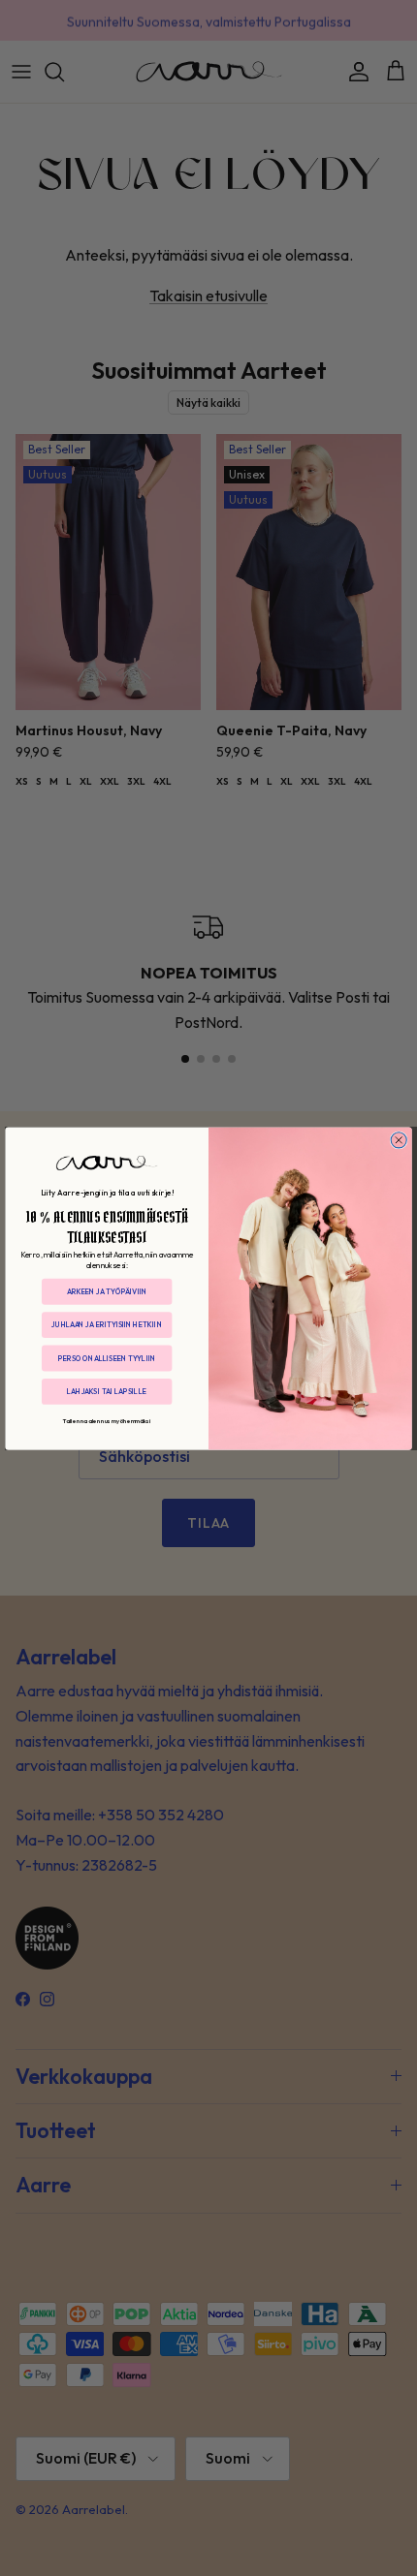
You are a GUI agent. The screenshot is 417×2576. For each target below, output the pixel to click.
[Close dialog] (399, 1139)
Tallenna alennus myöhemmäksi (107, 1420)
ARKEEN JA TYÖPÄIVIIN (107, 1291)
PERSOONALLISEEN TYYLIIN (107, 1357)
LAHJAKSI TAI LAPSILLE (107, 1391)
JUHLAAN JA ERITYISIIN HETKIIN (106, 1324)
